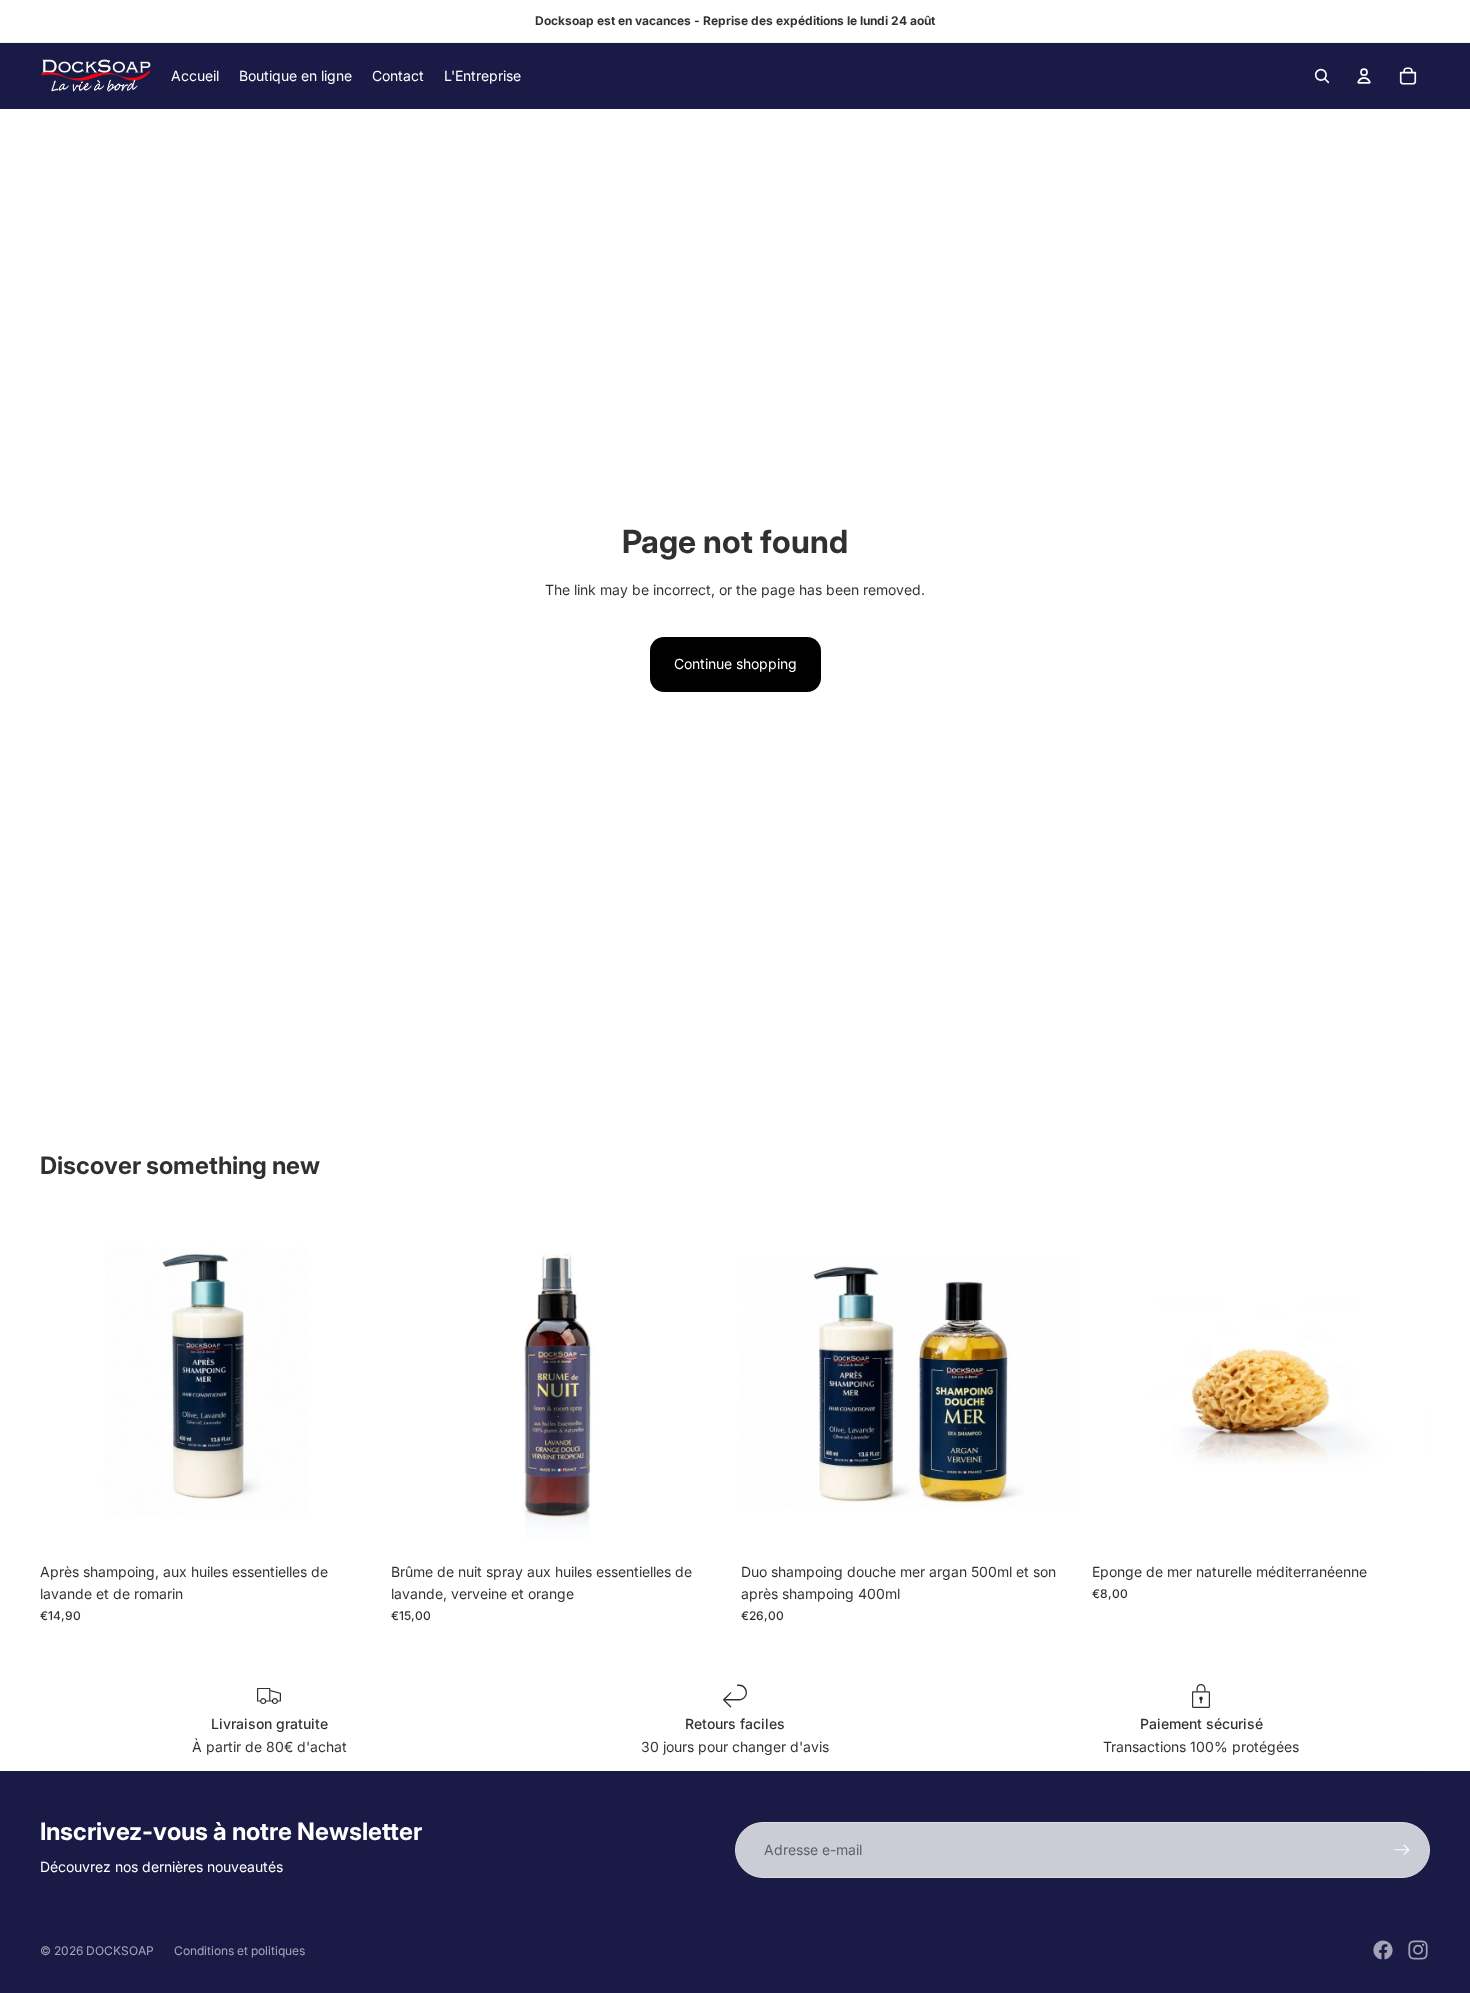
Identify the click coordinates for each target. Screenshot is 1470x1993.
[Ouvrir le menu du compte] (1364, 76)
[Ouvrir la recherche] (1322, 76)
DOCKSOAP (120, 1950)
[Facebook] (1383, 1950)
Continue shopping (735, 663)
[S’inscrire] (1402, 1850)
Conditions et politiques (239, 1950)
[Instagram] (1418, 1950)
